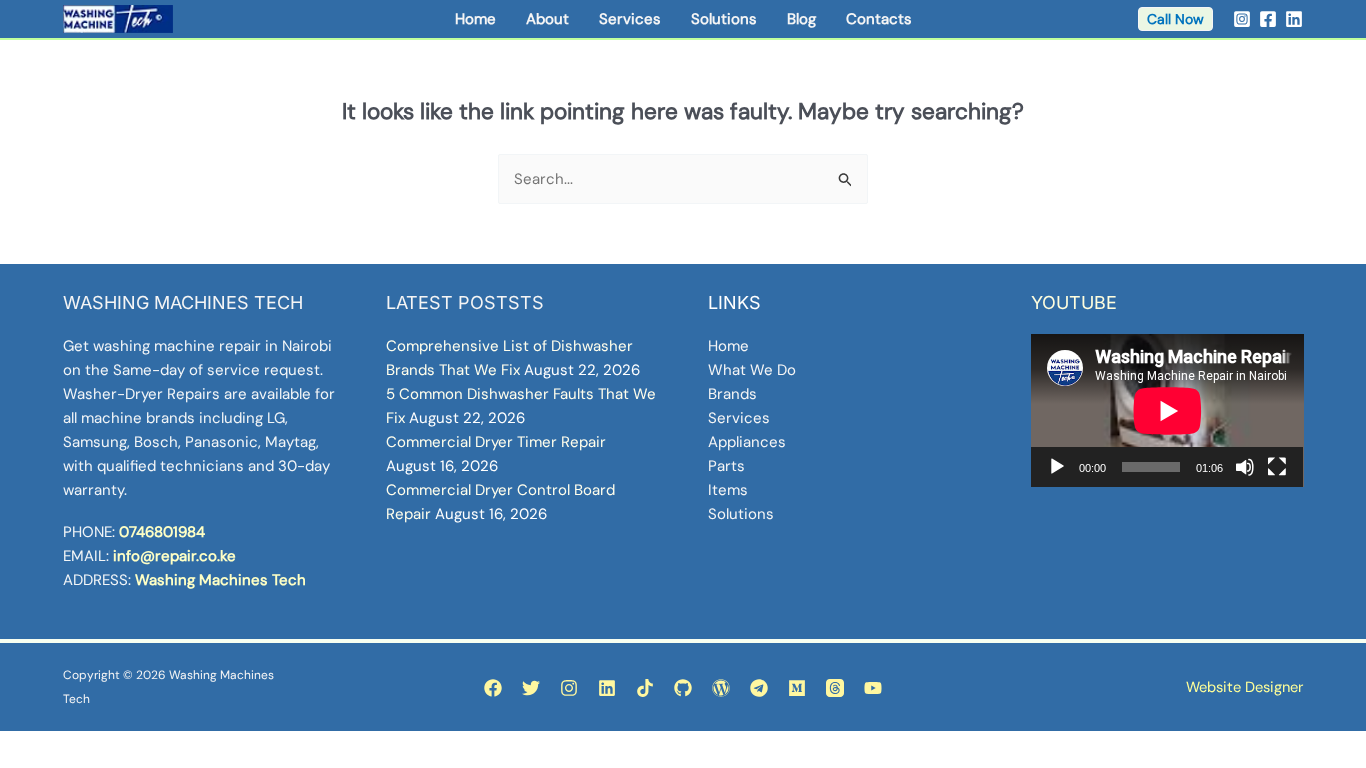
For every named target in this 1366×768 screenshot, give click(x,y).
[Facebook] (1268, 19)
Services (630, 19)
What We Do (752, 370)
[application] (1167, 410)
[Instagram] (1242, 19)
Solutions (724, 19)
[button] (1175, 19)
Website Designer (1244, 687)
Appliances (747, 442)
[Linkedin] (1294, 19)
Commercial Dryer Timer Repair (496, 442)
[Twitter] (531, 688)
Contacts (879, 19)
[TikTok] (645, 688)
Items (728, 490)
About (547, 19)
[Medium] (797, 688)
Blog (801, 19)
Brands (732, 394)
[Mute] (1245, 467)
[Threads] (835, 688)
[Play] (1057, 467)
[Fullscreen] (1277, 467)
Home (475, 19)
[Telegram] (759, 688)
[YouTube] (873, 688)
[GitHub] (683, 688)
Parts (726, 466)
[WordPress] (721, 688)
